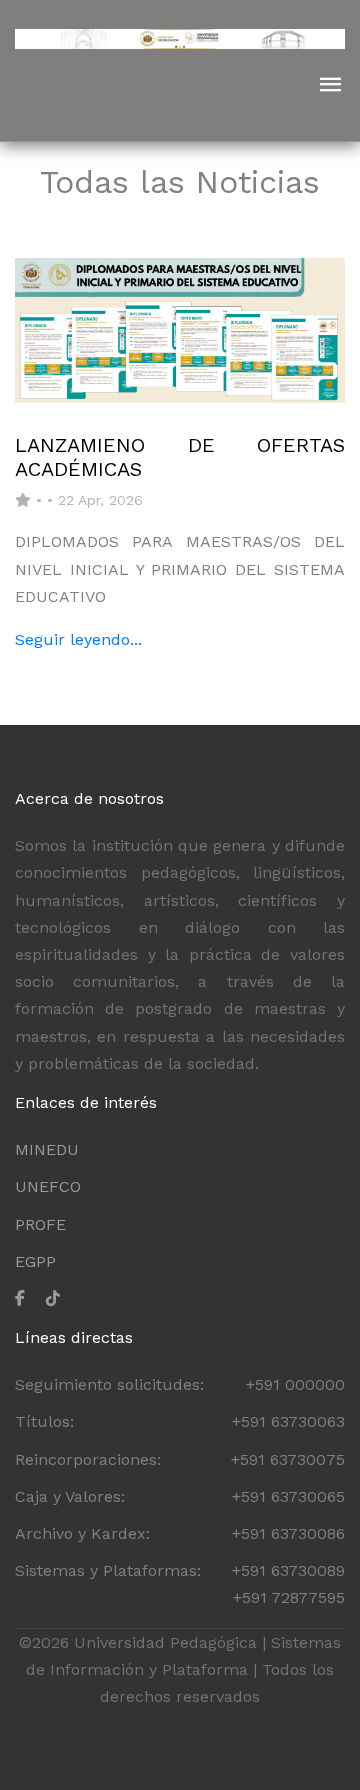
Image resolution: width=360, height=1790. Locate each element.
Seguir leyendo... (78, 639)
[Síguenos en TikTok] (61, 1298)
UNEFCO (48, 1186)
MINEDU (47, 1149)
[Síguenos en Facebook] (28, 1298)
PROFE (40, 1224)
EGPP (35, 1261)
